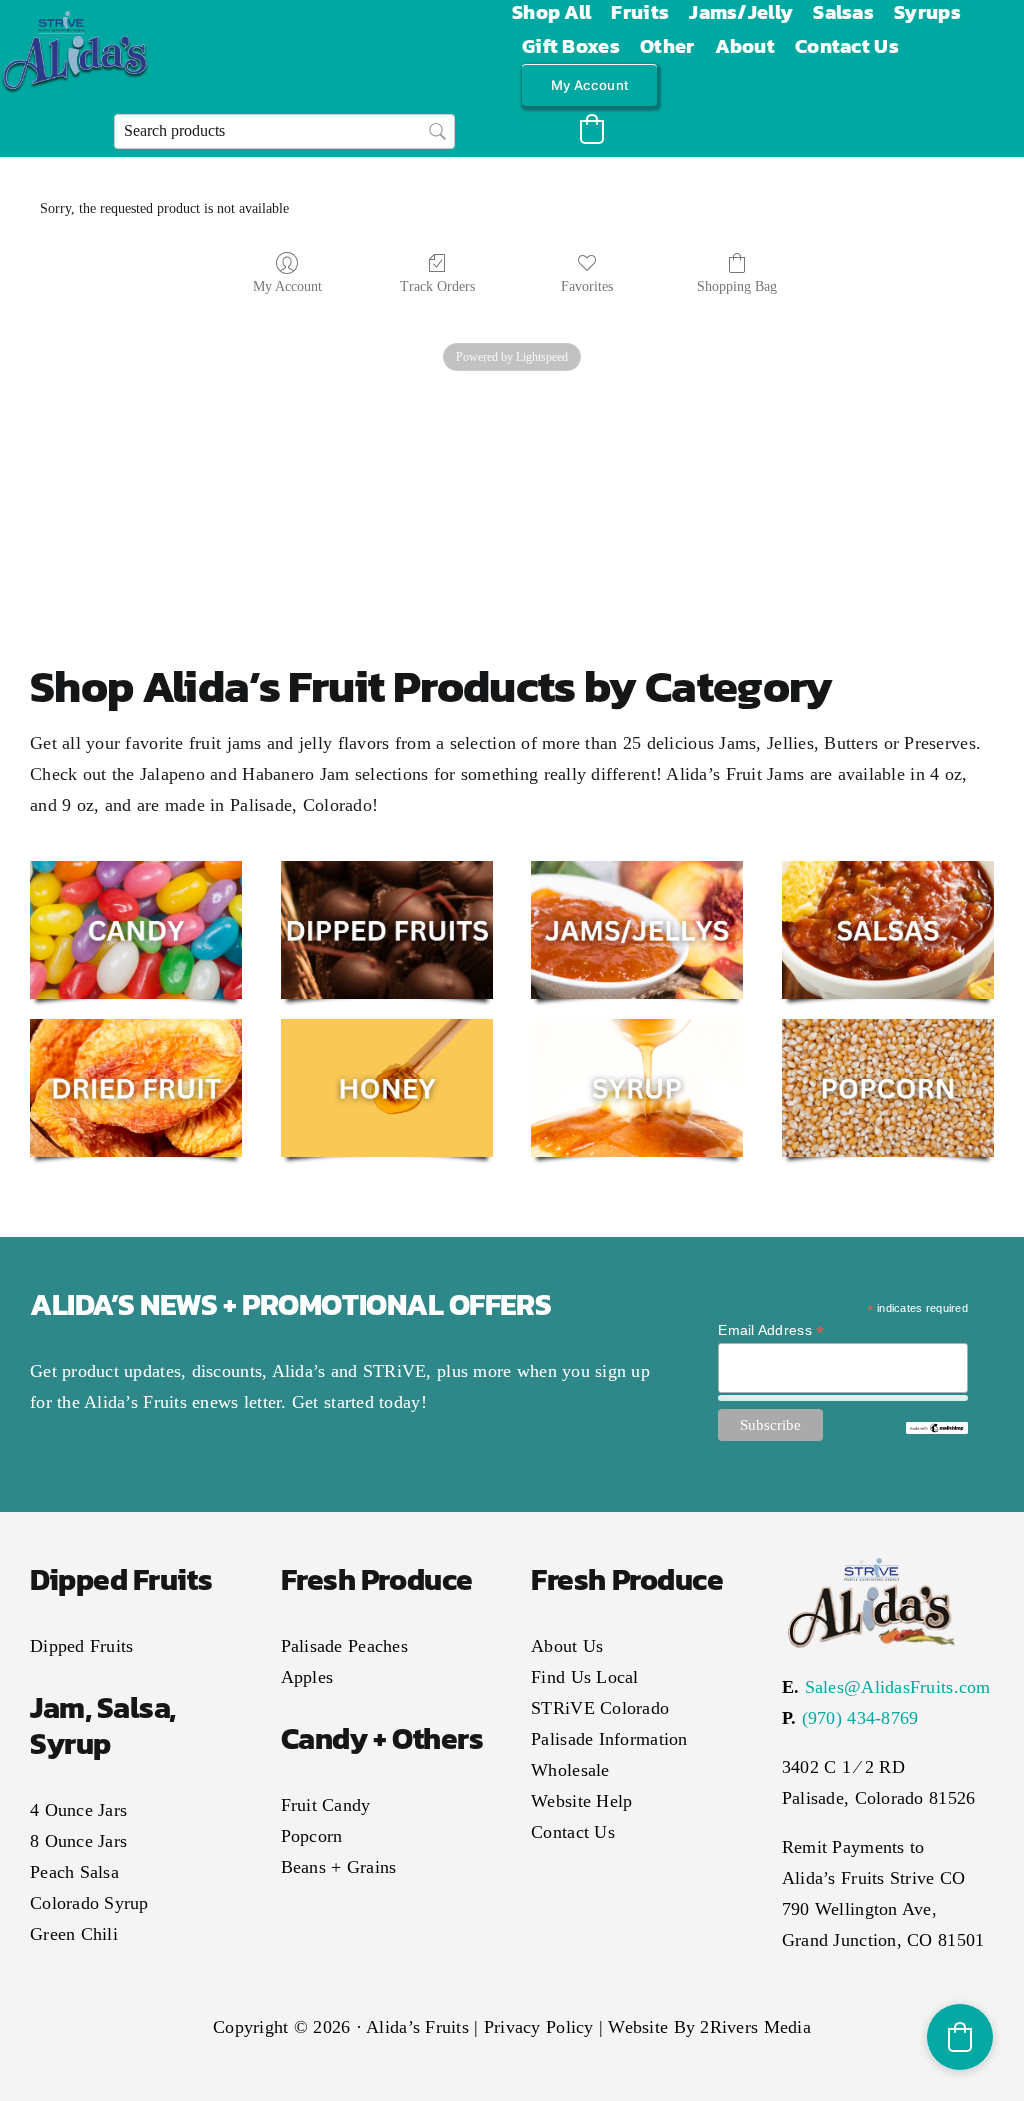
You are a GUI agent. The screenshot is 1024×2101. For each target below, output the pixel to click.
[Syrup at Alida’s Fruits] (637, 1028)
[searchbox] (284, 131)
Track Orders (437, 286)
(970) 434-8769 (860, 1718)
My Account (287, 286)
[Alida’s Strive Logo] (75, 20)
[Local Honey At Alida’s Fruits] (387, 1028)
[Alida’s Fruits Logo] (871, 1561)
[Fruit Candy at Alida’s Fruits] (136, 870)
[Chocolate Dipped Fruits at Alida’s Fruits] (387, 870)
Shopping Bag (737, 286)
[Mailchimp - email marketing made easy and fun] (937, 1430)
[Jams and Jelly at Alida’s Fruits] (637, 870)
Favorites (587, 286)
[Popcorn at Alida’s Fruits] (888, 1028)
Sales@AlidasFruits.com (898, 1687)
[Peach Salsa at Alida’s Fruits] (888, 870)
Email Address (771, 1330)
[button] (592, 129)
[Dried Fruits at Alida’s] (136, 1028)
